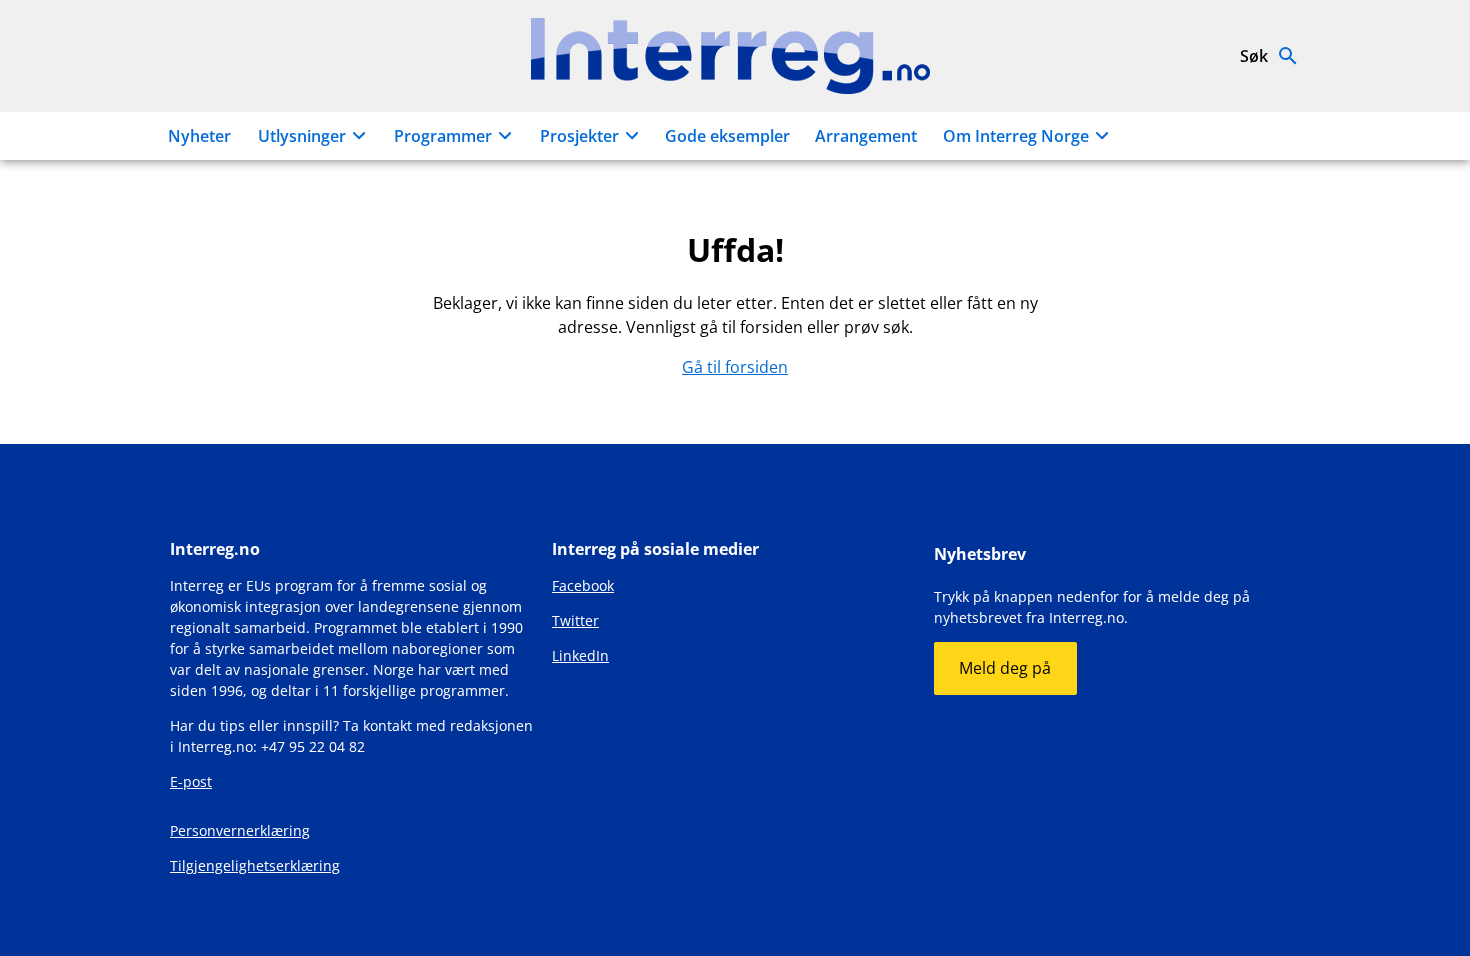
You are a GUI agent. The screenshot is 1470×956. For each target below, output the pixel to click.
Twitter (575, 620)
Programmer (443, 136)
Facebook (583, 585)
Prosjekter (579, 136)
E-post (191, 781)
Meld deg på (1005, 668)
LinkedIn (580, 655)
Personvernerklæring (240, 830)
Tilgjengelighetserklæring (255, 865)
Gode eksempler (727, 136)
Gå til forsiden (735, 367)
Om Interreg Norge (1016, 136)
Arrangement (866, 136)
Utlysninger (302, 136)
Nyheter (199, 136)
